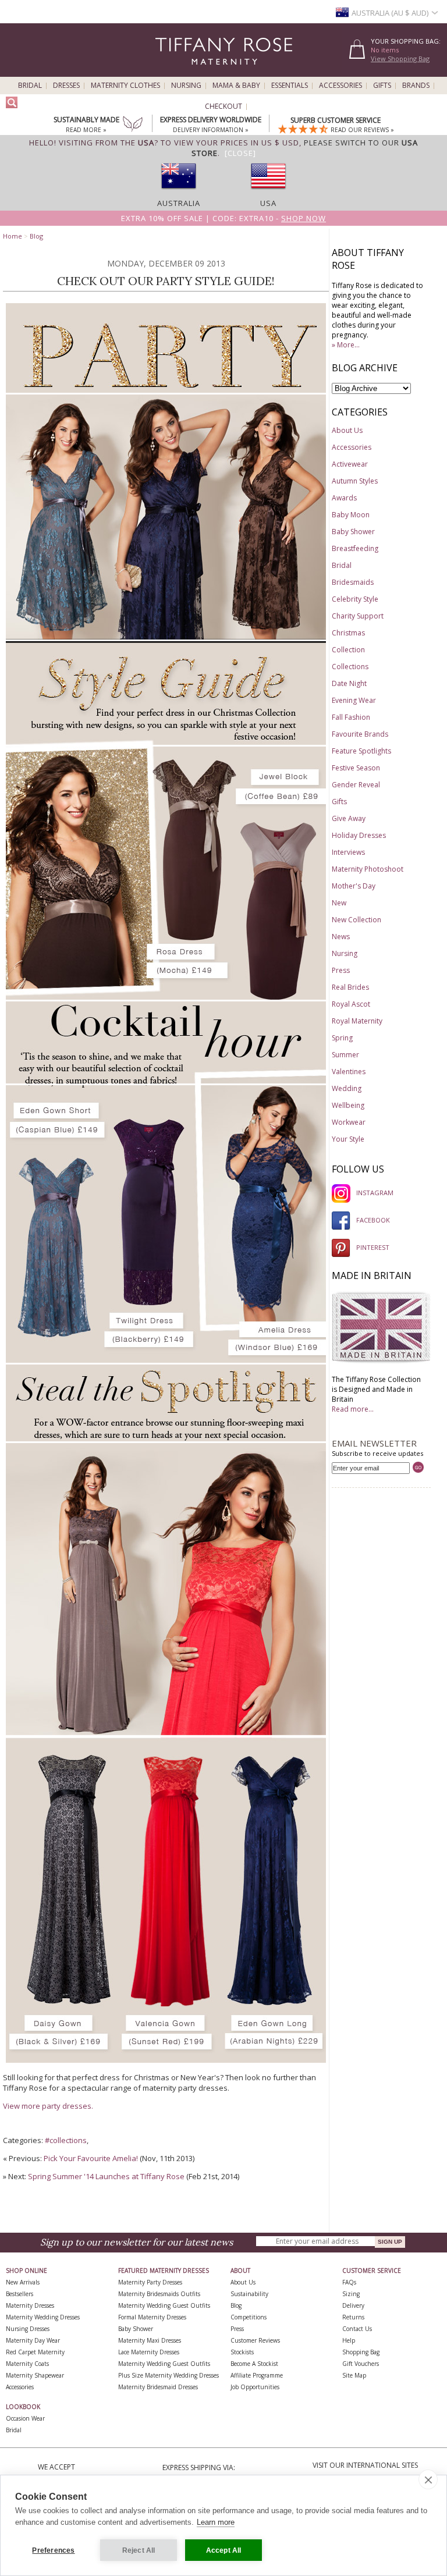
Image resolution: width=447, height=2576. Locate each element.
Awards (344, 498)
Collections (350, 667)
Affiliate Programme (257, 2375)
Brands (416, 86)
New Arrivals (23, 2282)
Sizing (351, 2294)
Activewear (350, 464)
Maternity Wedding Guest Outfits (164, 2305)
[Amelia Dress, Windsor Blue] (265, 1360)
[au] (179, 193)
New (339, 903)
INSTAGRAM (375, 1193)
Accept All (224, 2550)
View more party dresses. (48, 2106)
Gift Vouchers (361, 2364)
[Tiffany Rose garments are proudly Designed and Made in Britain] (381, 1361)
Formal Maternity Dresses (152, 2317)
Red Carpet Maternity (35, 2352)
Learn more (216, 2522)
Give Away (349, 818)
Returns (353, 2317)
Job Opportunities (255, 2387)
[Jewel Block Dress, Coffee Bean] (281, 997)
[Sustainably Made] (133, 125)
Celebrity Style (355, 599)
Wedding (347, 1088)
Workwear (349, 1122)
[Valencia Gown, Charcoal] (78, 1733)
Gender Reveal (356, 785)
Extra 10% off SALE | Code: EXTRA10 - (223, 218)
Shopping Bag (361, 2352)
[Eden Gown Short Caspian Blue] (60, 637)
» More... (346, 345)
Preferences (53, 2550)
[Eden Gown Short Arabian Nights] (173, 637)
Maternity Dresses (30, 2305)
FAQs (349, 2282)
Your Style (348, 1139)
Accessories (340, 86)
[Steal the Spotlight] (166, 1439)
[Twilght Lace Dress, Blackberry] (154, 1360)
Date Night (349, 683)
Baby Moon (351, 515)
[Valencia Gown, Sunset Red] (238, 1733)
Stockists (242, 2352)
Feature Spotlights (361, 751)
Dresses (66, 86)
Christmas (348, 633)
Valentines (349, 1072)
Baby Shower (353, 532)
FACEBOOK (373, 1220)
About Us (347, 430)
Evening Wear (354, 700)
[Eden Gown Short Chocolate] (279, 637)
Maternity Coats (27, 2364)
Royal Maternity (357, 1021)
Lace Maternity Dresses (149, 2352)
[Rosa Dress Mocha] (121, 997)
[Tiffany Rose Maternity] (171, 72)
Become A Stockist (254, 2364)
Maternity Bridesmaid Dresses (158, 2387)
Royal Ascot (351, 1004)
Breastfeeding (355, 548)
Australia (179, 203)
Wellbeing (348, 1105)
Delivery (353, 2305)
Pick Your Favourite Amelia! (91, 2158)
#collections (66, 2140)
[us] (268, 193)
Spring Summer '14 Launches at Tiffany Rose (106, 2176)
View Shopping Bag (400, 58)
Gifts (382, 86)
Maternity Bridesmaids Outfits (159, 2294)
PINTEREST (373, 1247)
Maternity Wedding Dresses (43, 2317)
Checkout (223, 106)
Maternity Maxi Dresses (150, 2340)
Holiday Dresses (359, 835)
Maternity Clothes (125, 86)
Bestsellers (19, 2294)
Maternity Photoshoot (368, 869)
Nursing (186, 86)
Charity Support (358, 616)
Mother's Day (354, 886)
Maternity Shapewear (35, 2375)
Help (349, 2340)
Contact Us (357, 2329)
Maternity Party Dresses (150, 2282)
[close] (428, 2479)
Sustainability (249, 2294)
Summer (345, 1055)
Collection (348, 650)
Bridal (30, 86)
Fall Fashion (351, 717)
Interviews (348, 852)
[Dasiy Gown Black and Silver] (61, 2060)
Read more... (353, 1409)
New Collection (356, 920)
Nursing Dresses (28, 2329)
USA (268, 203)
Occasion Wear (25, 2418)
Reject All (139, 2550)
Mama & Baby (236, 86)
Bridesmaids (353, 582)
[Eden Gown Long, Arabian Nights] (276, 2060)
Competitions (249, 2317)
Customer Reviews (255, 2340)
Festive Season (356, 768)
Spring (342, 1038)
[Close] (240, 153)
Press (341, 970)
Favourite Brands (360, 734)
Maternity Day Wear (33, 2340)
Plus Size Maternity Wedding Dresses (168, 2375)
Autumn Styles (355, 481)
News (341, 937)
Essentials (290, 86)
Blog (36, 236)
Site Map (354, 2375)
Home (13, 236)
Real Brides (350, 987)
